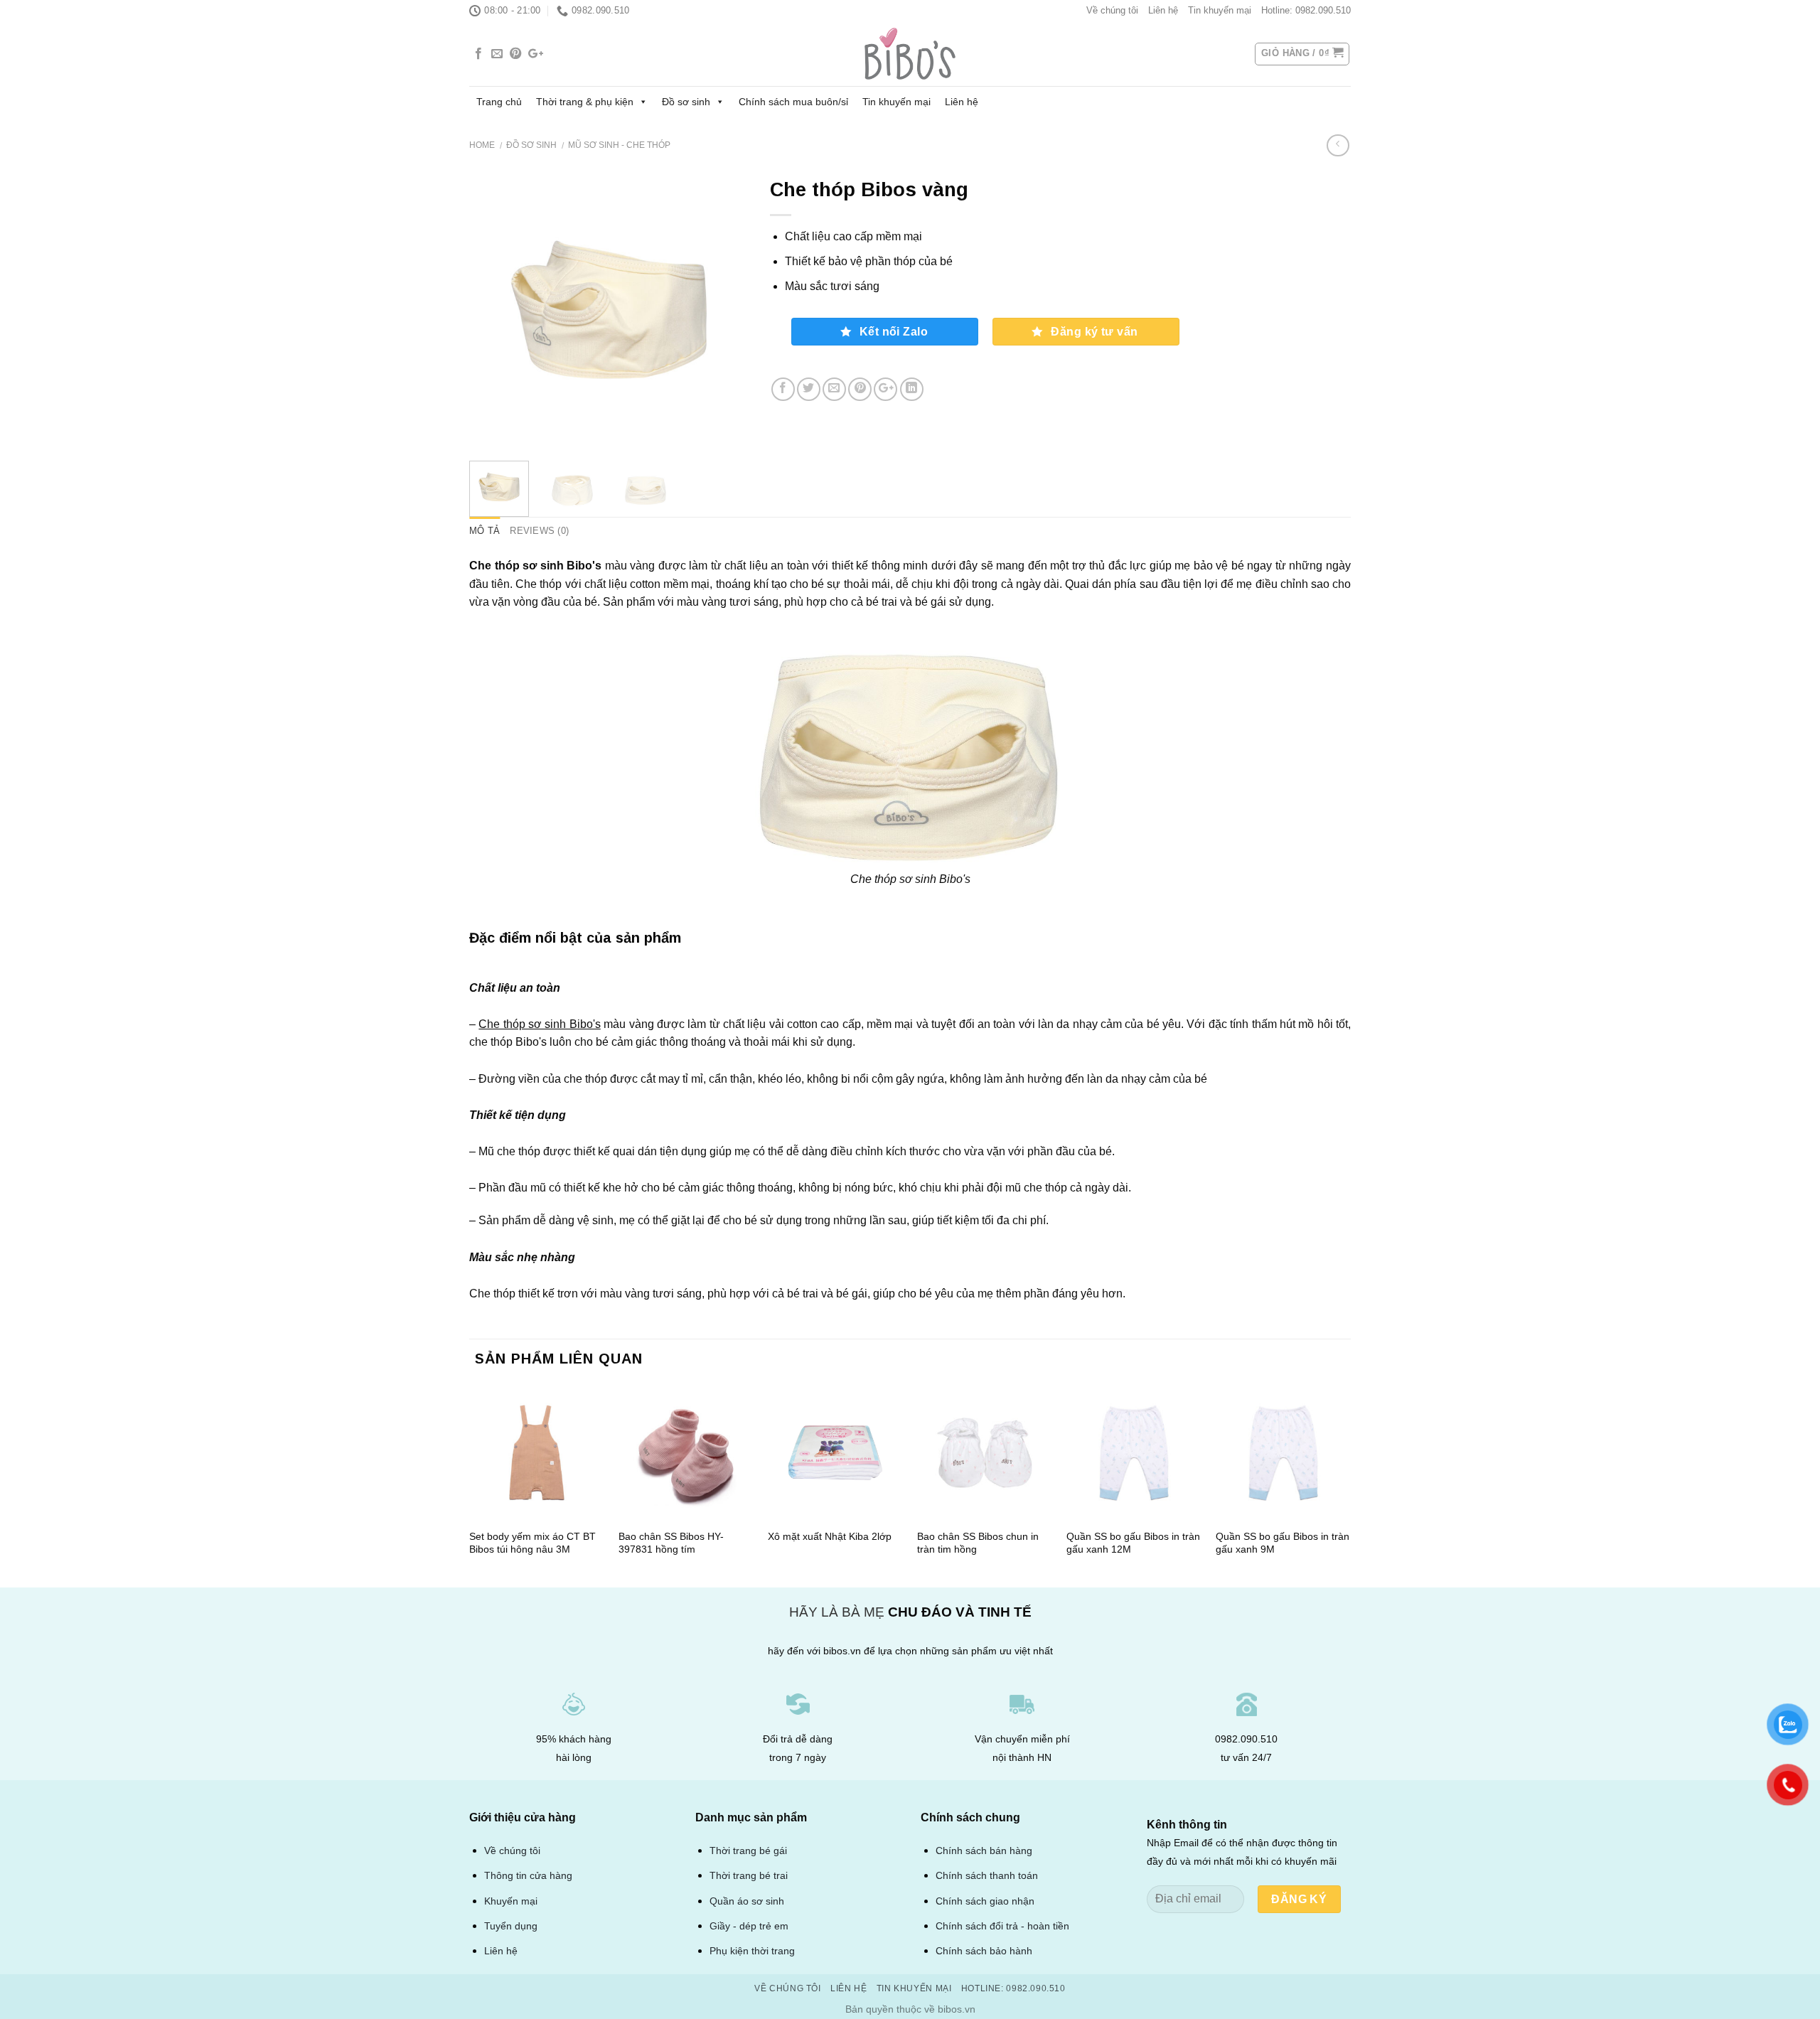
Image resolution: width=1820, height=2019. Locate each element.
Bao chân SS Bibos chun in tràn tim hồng (978, 1543)
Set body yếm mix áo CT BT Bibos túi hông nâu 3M (532, 1543)
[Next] (725, 310)
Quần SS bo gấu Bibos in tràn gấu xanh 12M (1133, 1543)
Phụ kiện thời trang (752, 1951)
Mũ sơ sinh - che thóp (619, 145)
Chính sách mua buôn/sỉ (793, 102)
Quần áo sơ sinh (747, 1901)
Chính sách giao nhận (985, 1901)
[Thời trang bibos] (910, 54)
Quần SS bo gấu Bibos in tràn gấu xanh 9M (1283, 1543)
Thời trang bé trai (749, 1875)
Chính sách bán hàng (984, 1851)
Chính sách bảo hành (984, 1951)
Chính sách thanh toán (987, 1876)
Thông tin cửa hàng (528, 1876)
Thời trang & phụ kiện (585, 102)
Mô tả (485, 531)
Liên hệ (1163, 10)
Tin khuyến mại (1220, 10)
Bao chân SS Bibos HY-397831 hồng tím (671, 1543)
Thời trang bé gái (748, 1851)
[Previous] (493, 310)
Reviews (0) (539, 531)
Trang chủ (499, 102)
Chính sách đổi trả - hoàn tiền (1002, 1926)
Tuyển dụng (511, 1926)
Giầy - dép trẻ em (749, 1926)
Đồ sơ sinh (686, 102)
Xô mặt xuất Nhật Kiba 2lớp (830, 1536)
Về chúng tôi (1112, 10)
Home (482, 145)
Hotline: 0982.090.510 (1306, 10)
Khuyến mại (511, 1901)
